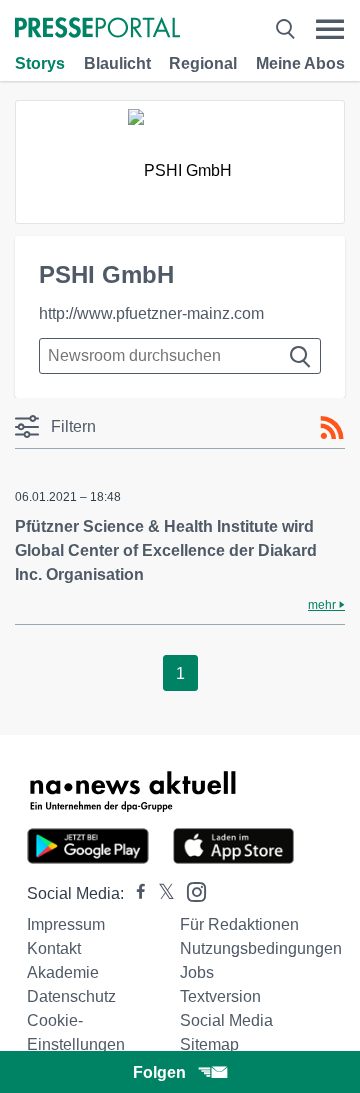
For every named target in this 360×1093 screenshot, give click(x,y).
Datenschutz (71, 996)
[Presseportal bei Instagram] (190, 890)
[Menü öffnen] (330, 29)
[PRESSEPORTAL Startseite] (97, 29)
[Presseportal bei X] (160, 893)
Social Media (226, 1020)
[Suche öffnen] (285, 29)
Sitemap (209, 1044)
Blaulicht (117, 63)
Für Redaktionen (239, 924)
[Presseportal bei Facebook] (135, 893)
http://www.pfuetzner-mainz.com (151, 313)
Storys (40, 63)
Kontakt (54, 948)
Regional (203, 63)
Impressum (66, 924)
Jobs (197, 972)
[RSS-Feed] (332, 428)
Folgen (159, 1072)
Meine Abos (300, 63)
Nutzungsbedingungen (261, 948)
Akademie (63, 972)
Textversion (220, 996)
